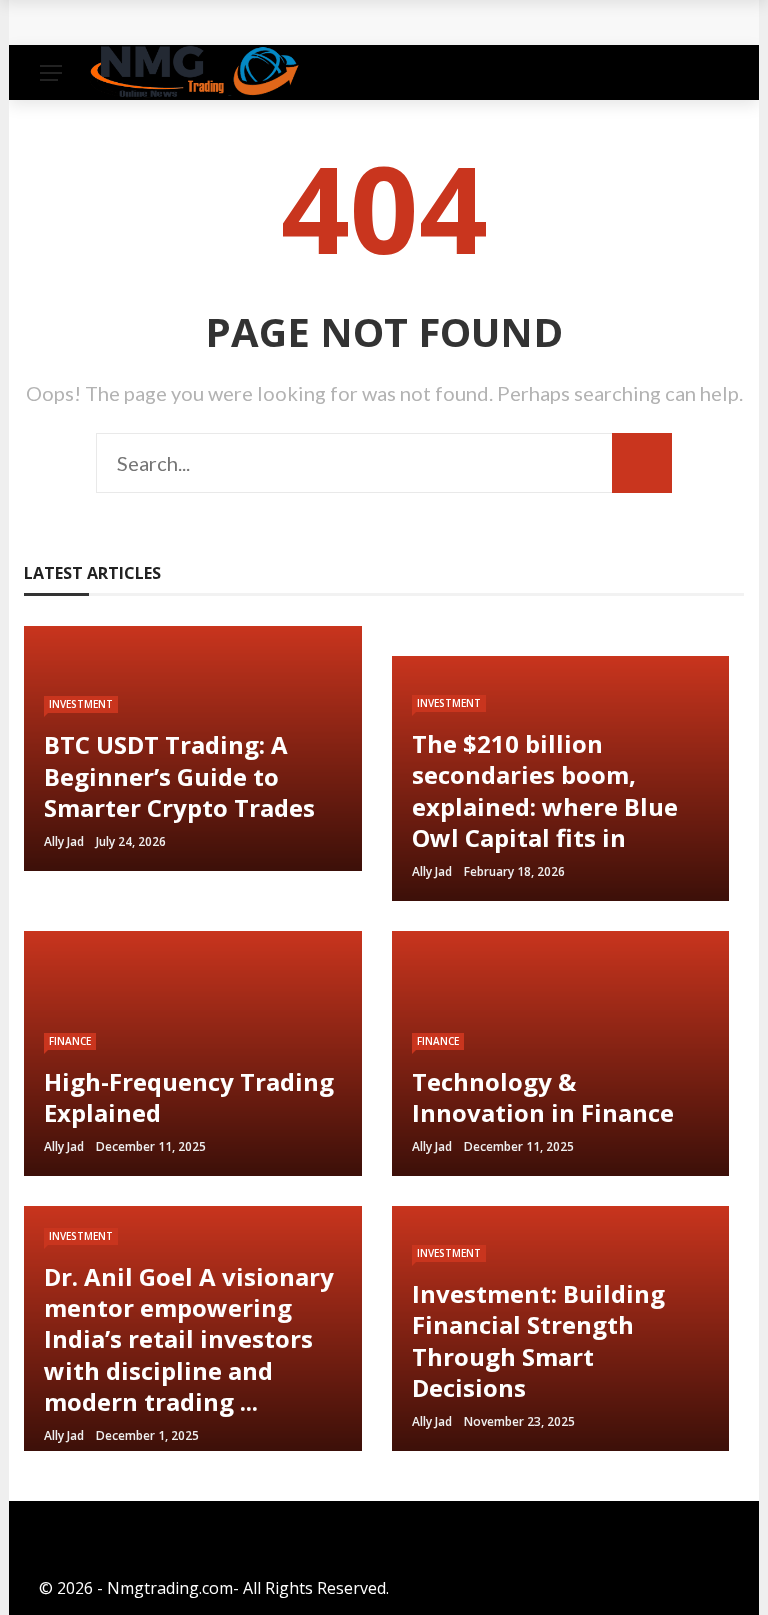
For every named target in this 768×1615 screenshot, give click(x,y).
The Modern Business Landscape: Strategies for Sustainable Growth (326, 22)
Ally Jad (64, 841)
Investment (81, 704)
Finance (70, 1041)
